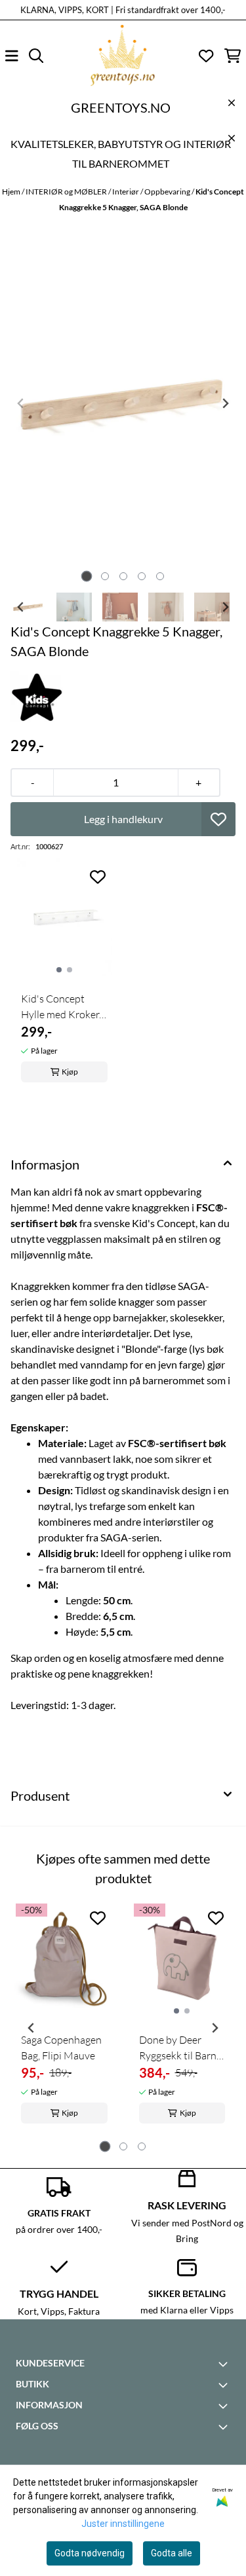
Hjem (12, 192)
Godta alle (172, 2553)
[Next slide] (225, 403)
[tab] (86, 576)
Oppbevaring (168, 192)
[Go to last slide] (21, 607)
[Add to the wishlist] (98, 877)
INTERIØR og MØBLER (67, 192)
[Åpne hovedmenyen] (12, 56)
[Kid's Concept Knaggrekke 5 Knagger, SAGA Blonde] (123, 403)
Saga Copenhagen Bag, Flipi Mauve (61, 2048)
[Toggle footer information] (225, 2364)
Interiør (126, 192)
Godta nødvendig (90, 2553)
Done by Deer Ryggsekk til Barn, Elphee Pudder (179, 2048)
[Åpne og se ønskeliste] (206, 56)
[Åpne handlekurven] (233, 56)
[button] (218, 819)
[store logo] (123, 56)
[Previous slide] (21, 403)
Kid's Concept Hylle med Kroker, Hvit (61, 1007)
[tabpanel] (64, 2023)
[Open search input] (36, 56)
